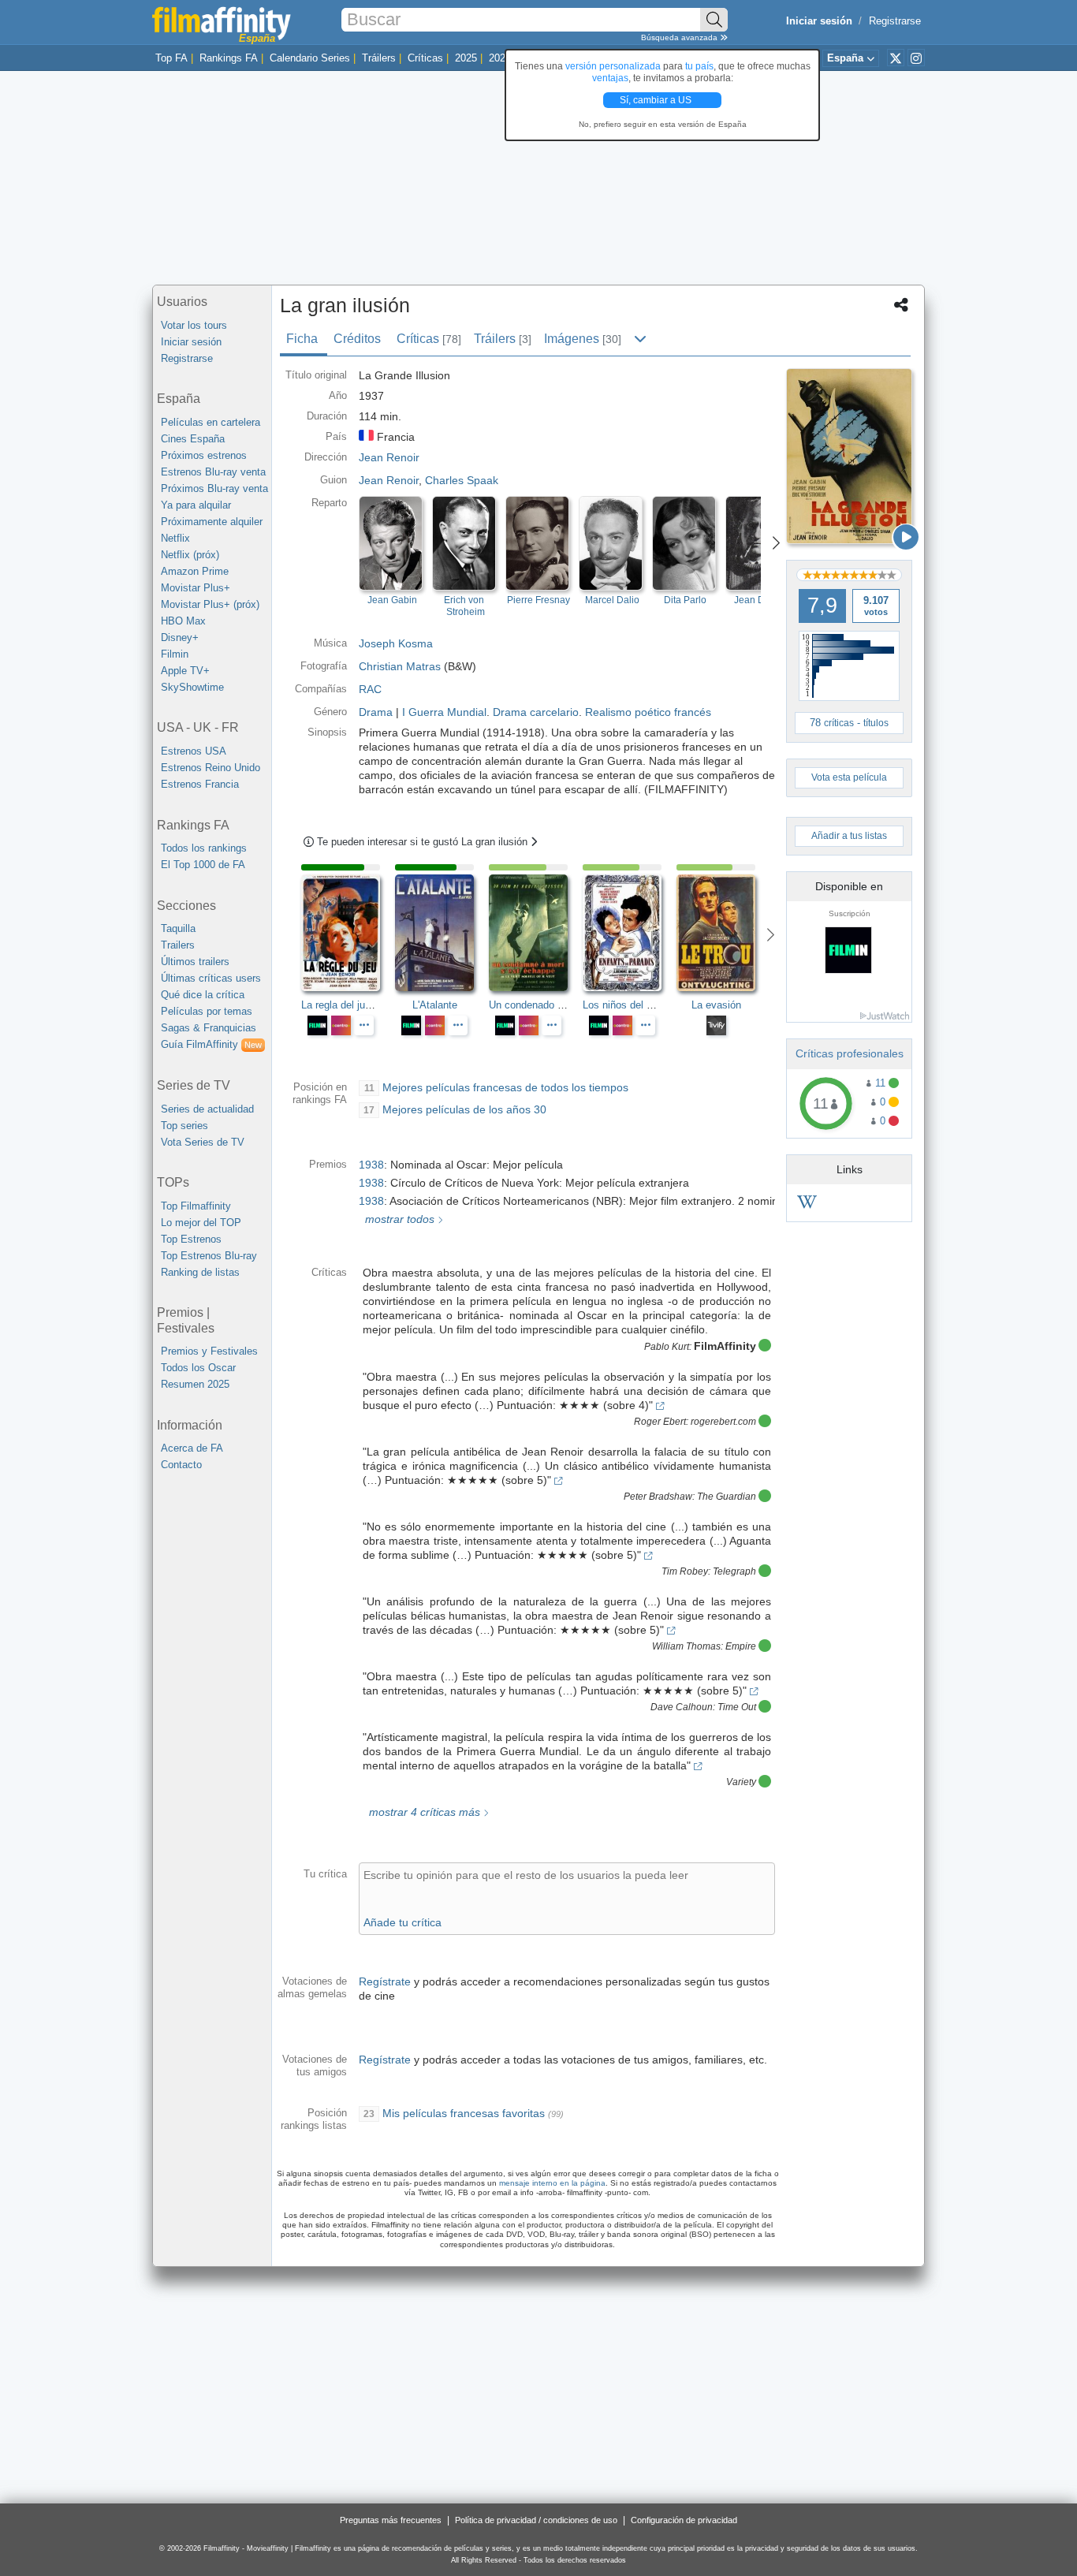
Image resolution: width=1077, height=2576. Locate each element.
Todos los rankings (204, 848)
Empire (741, 1646)
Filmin (175, 654)
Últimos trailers (195, 962)
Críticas (425, 58)
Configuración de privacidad (684, 2520)
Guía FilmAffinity (211, 1044)
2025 (466, 58)
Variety (741, 1782)
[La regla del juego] (348, 933)
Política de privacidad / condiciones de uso (536, 2520)
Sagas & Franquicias (209, 1028)
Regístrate (385, 1981)
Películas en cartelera (211, 422)
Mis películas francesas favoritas (464, 2113)
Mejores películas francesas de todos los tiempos (505, 1087)
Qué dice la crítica (203, 995)
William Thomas (686, 1646)
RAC (370, 689)
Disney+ (180, 637)
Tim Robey (685, 1571)
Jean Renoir (389, 480)
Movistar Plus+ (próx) (210, 604)
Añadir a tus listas (849, 836)
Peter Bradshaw (658, 1497)
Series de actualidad (207, 1109)
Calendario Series (310, 58)
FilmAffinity (725, 1346)
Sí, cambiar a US (657, 100)
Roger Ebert (660, 1422)
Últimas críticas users (211, 978)
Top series (184, 1126)
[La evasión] (723, 933)
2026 (500, 58)
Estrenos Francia (200, 784)
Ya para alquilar (196, 505)
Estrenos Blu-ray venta (213, 472)
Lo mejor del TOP (201, 1223)
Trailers (178, 945)
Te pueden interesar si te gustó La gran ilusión (424, 842)
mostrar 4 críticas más (423, 1812)
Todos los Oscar (198, 1368)
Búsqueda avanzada (680, 37)
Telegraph (734, 1571)
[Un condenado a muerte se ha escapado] (536, 933)
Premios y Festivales (209, 1351)
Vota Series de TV (203, 1142)
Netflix (175, 538)
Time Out (737, 1707)
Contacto (181, 1465)
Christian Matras (400, 666)
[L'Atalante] (442, 933)
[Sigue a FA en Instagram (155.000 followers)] (916, 58)
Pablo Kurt (667, 1347)
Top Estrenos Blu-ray (209, 1256)
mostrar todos (398, 1219)
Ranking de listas (200, 1272)
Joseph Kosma (396, 643)
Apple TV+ (185, 671)
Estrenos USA (194, 751)
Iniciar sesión (191, 342)
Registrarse (895, 21)
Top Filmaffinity (196, 1206)
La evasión (716, 1005)
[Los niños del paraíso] (630, 933)
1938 (371, 1165)
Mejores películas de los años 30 (464, 1109)
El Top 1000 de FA (203, 865)
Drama (376, 712)
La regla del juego (341, 1005)
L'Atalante (435, 1005)
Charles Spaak (462, 480)
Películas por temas (207, 1011)
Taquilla (178, 928)
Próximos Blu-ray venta (214, 488)
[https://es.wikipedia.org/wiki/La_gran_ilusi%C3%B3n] (807, 1204)
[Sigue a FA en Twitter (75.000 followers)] (896, 58)
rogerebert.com (723, 1422)
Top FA (171, 58)
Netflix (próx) (190, 555)
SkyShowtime (192, 687)
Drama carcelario (536, 712)
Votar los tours (194, 325)
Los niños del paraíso (632, 1005)
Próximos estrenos (204, 455)
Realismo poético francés (648, 712)
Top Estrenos (191, 1239)
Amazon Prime (195, 571)
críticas (839, 723)
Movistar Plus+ (196, 588)
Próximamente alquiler (212, 522)
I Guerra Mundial (444, 712)
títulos (876, 723)
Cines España (193, 439)
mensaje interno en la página (552, 2183)
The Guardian (727, 1497)
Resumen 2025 (195, 1384)
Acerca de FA (192, 1448)
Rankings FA (229, 58)
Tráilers (379, 58)
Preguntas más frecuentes (391, 2520)
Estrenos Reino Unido (211, 768)
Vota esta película (849, 777)
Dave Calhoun (682, 1707)
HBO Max (183, 621)
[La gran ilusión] (849, 456)
